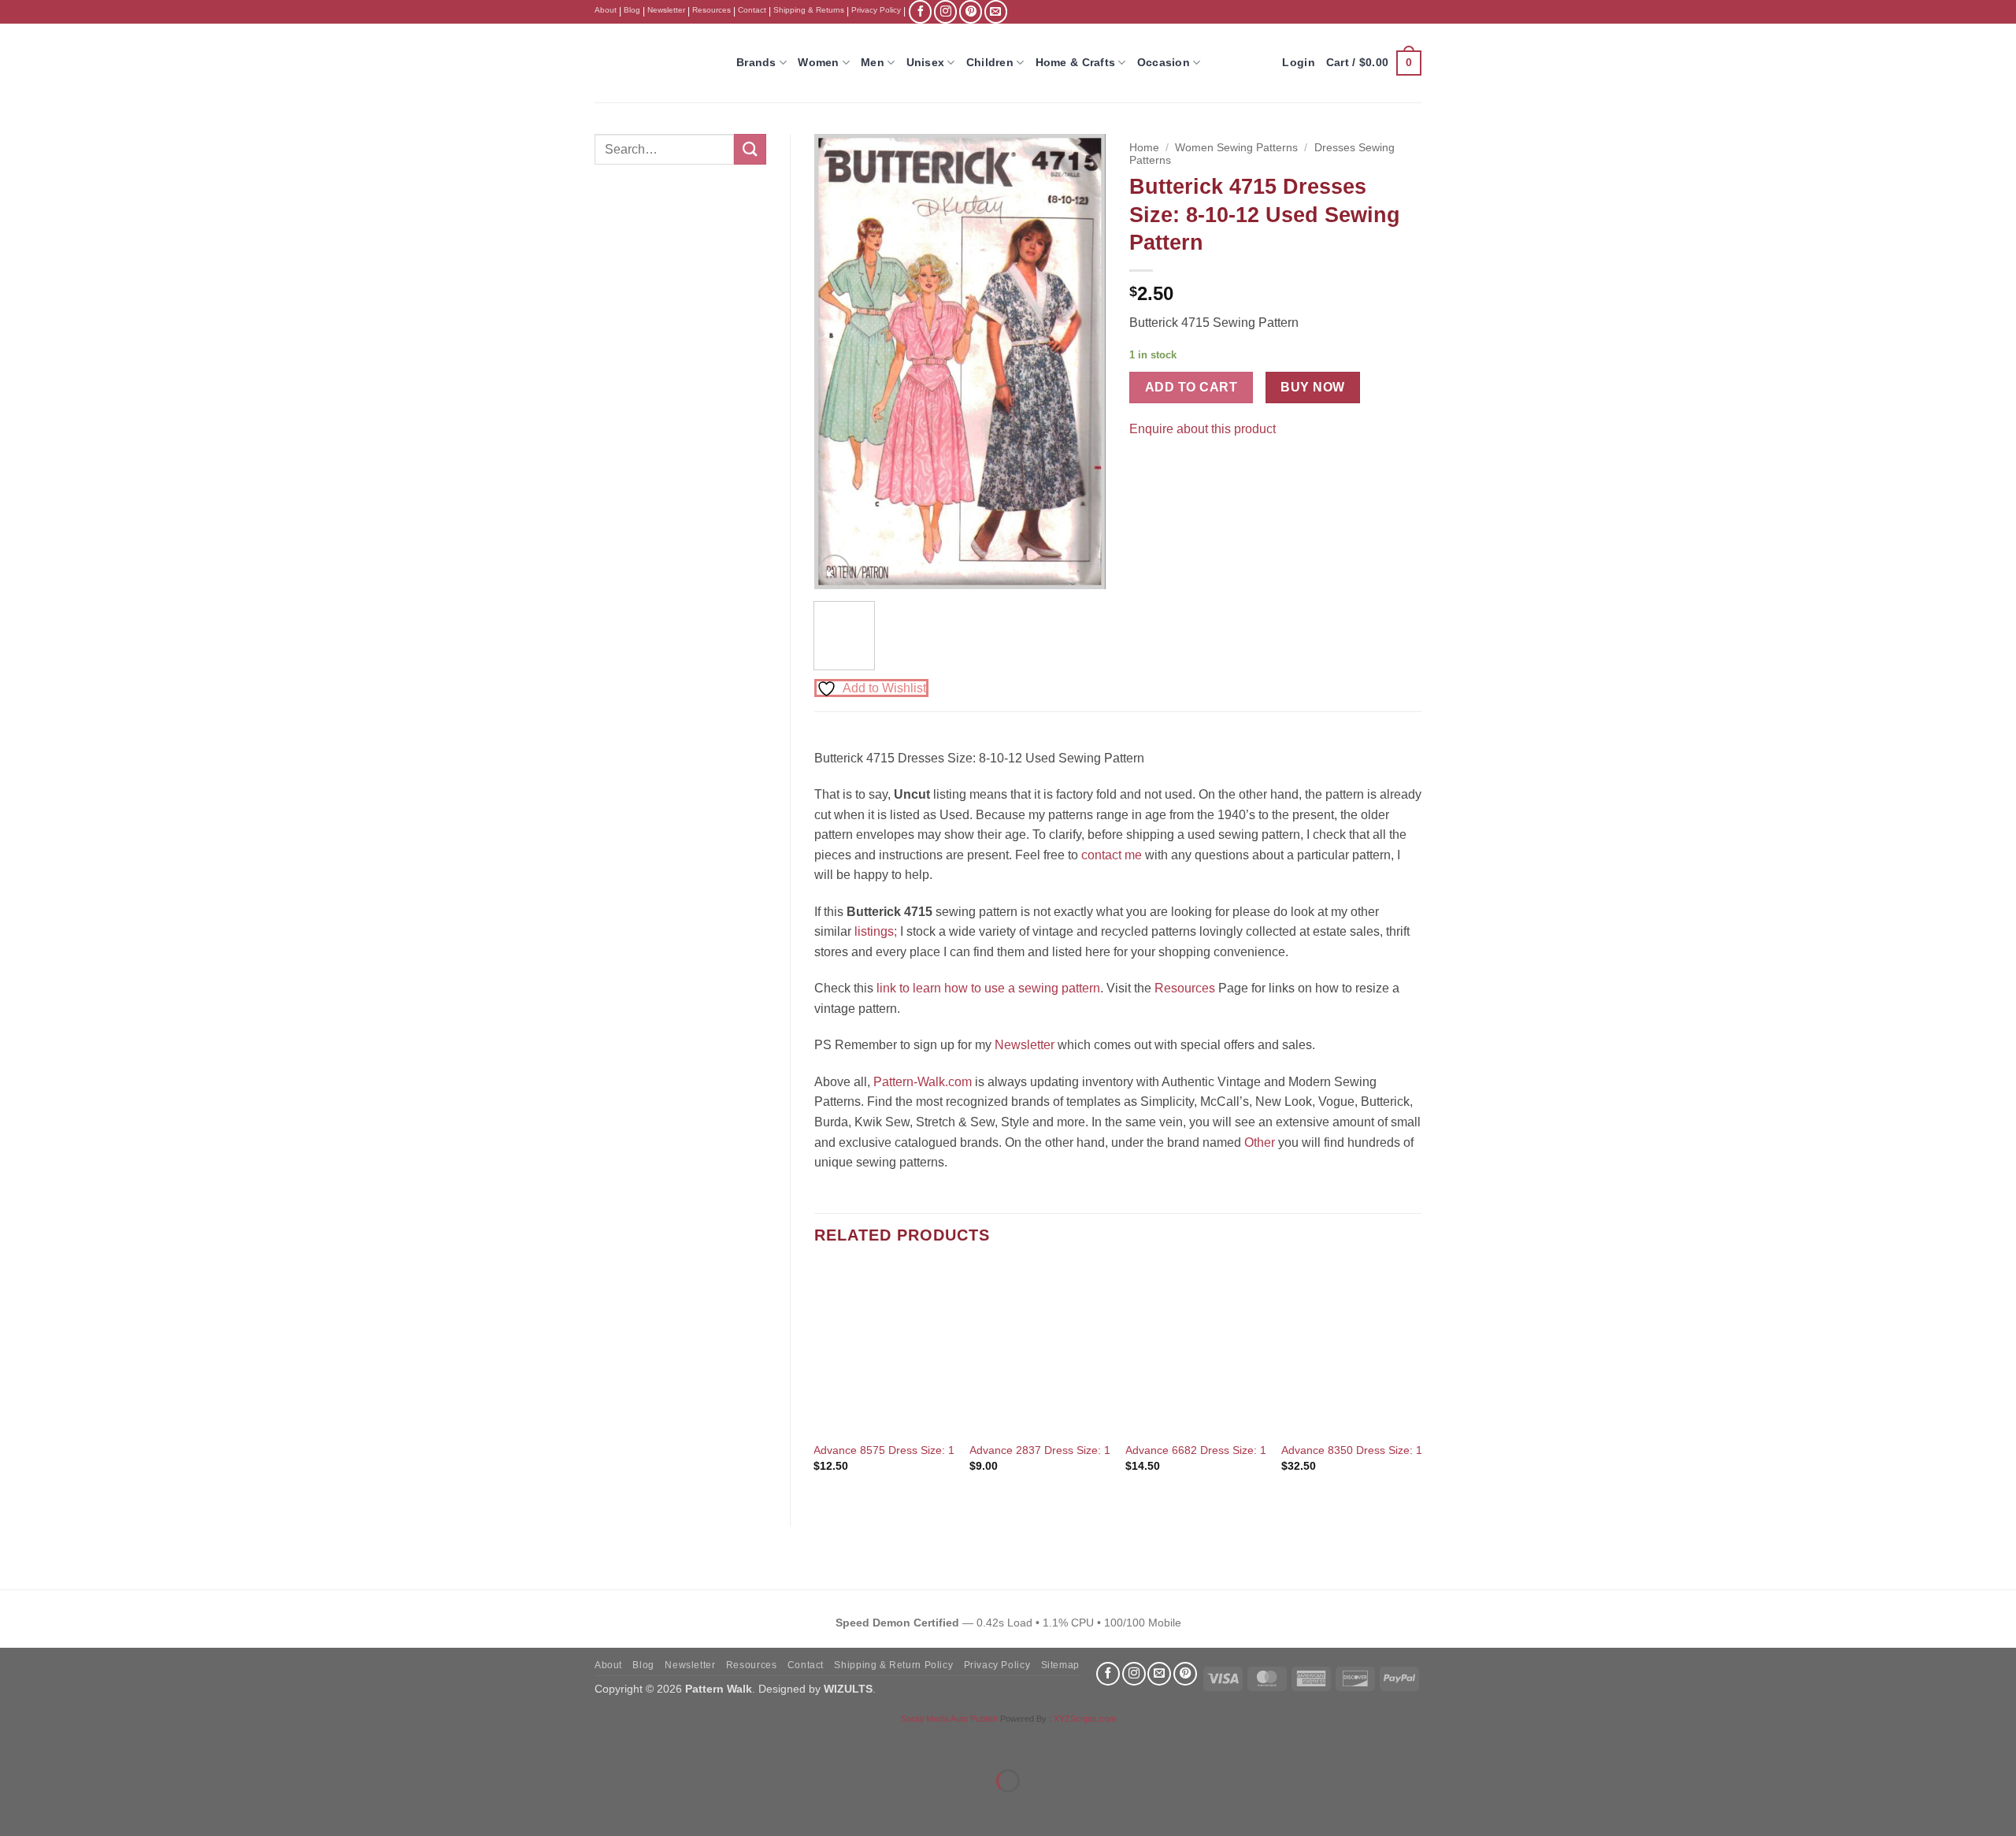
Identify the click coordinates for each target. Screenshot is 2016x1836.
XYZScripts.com (1085, 1719)
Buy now (1312, 387)
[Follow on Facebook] (920, 11)
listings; (876, 931)
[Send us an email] (996, 11)
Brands (756, 62)
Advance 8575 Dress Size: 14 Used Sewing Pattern (941, 1450)
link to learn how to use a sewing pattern (988, 988)
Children (990, 62)
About (606, 10)
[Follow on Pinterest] (971, 11)
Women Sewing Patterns (1236, 148)
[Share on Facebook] (1144, 468)
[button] (1374, 63)
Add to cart (1191, 387)
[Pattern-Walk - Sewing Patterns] (654, 63)
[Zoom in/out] (15, 1742)
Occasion (1164, 62)
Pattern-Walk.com (923, 1082)
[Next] (1080, 362)
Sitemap (1060, 1665)
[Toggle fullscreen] (62, 1742)
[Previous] (839, 362)
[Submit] (750, 149)
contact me (1112, 855)
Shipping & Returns (809, 10)
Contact (752, 10)
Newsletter (666, 10)
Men (873, 62)
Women (818, 62)
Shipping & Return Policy (893, 1665)
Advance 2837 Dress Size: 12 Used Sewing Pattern (1097, 1450)
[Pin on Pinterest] (1172, 468)
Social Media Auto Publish (949, 1719)
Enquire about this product (1203, 429)
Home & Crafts (1076, 62)
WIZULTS (848, 1689)
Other (1260, 1142)
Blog (632, 10)
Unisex (926, 62)
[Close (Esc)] (154, 1742)
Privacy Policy (876, 10)
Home (1144, 148)
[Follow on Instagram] (945, 11)
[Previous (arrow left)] (15, 1808)
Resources (712, 10)
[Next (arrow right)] (62, 1808)
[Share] (107, 1742)
